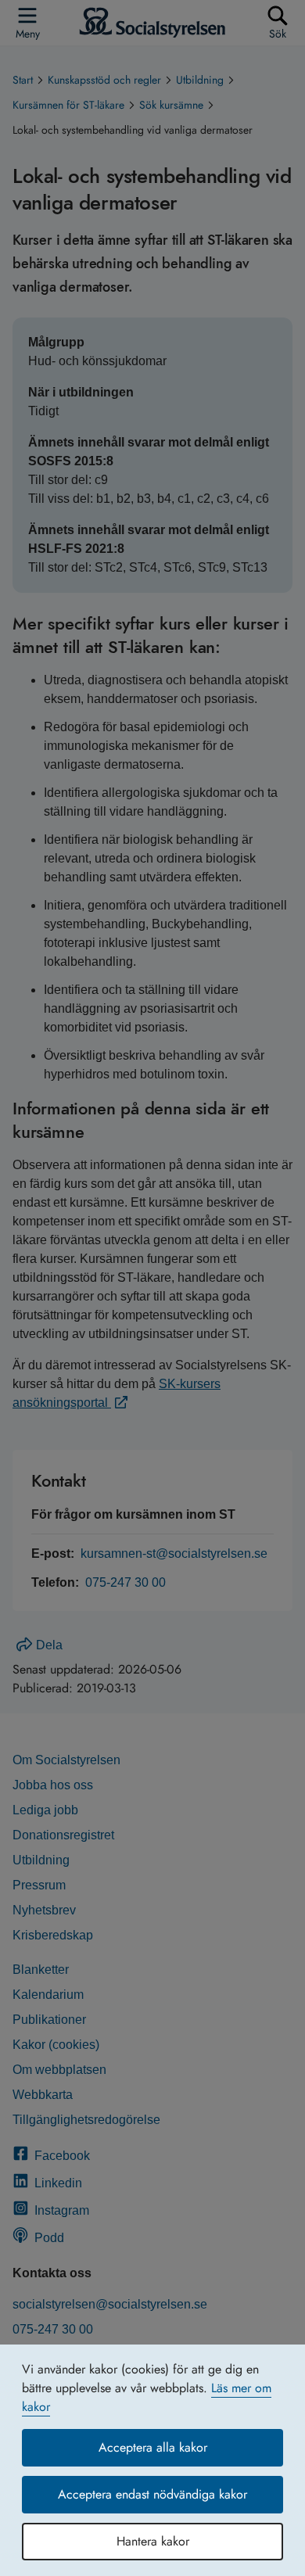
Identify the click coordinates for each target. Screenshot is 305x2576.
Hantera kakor (153, 2541)
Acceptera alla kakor (153, 2447)
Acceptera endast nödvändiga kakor (152, 2494)
